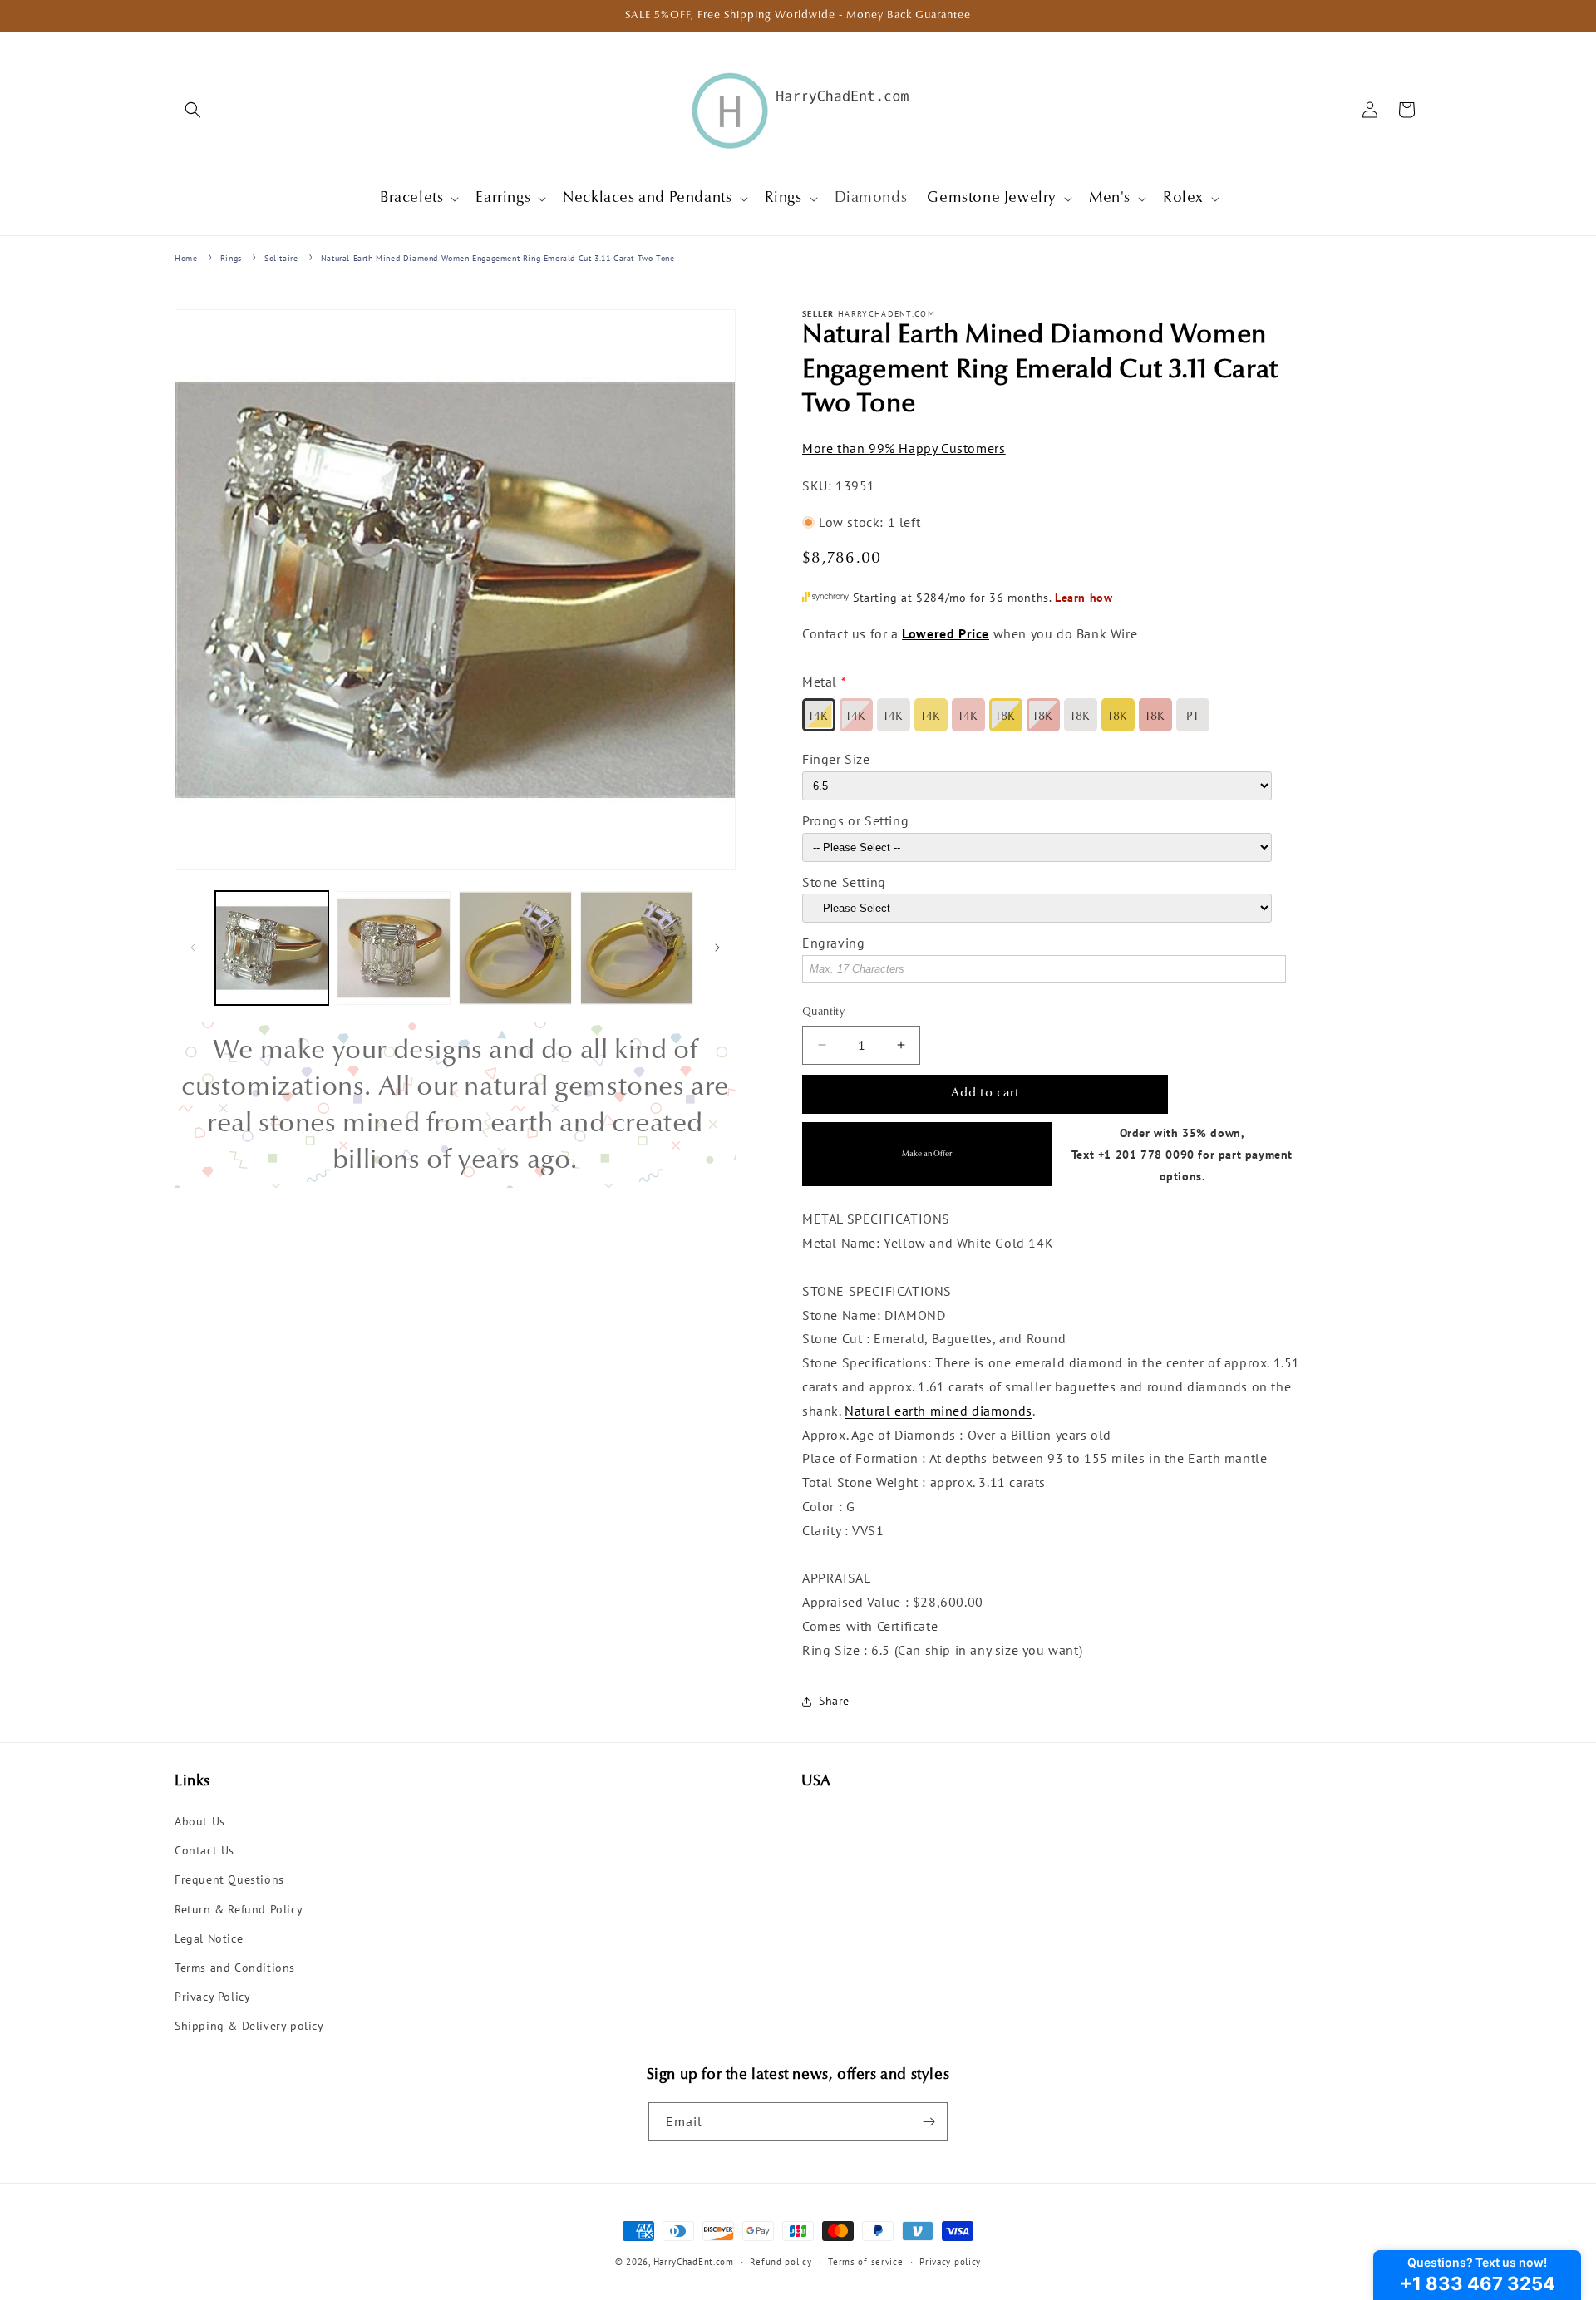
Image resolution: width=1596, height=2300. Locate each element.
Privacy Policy (212, 1997)
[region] (455, 1105)
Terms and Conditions (235, 1968)
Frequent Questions (229, 1879)
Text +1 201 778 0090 (1133, 1154)
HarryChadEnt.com (694, 2262)
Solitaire (281, 258)
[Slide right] (717, 948)
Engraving (833, 943)
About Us (200, 1821)
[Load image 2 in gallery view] (393, 948)
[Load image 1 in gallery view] (272, 948)
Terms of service (865, 2262)
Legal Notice (209, 1938)
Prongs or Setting (855, 820)
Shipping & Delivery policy (249, 2026)
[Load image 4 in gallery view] (637, 948)
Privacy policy (950, 2262)
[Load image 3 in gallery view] (515, 948)
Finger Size (836, 759)
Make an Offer (927, 1154)
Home (186, 258)
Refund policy (781, 2262)
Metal (820, 682)
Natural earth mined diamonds (938, 1411)
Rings (231, 258)
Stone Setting (844, 882)
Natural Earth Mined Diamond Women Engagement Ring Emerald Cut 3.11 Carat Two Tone (498, 258)
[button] (193, 110)
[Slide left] (193, 948)
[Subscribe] (929, 2122)
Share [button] (834, 1701)
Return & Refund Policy (239, 1909)
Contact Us (204, 1850)
